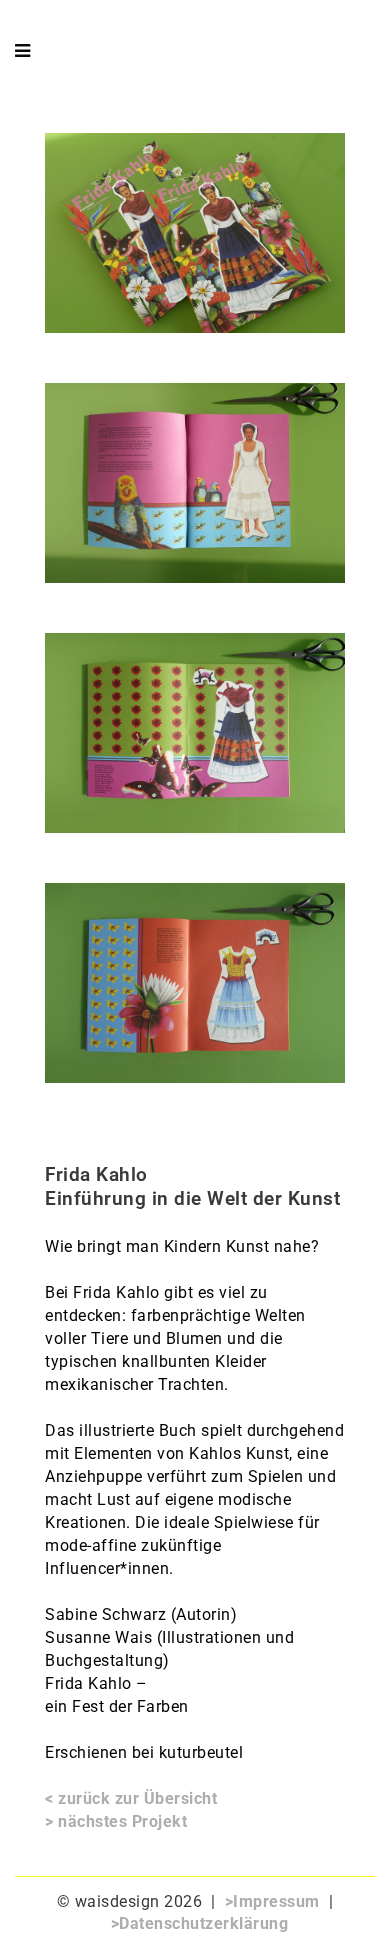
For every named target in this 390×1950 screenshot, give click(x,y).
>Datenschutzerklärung (200, 1923)
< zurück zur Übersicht (131, 1798)
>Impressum (272, 1901)
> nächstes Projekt (116, 1821)
